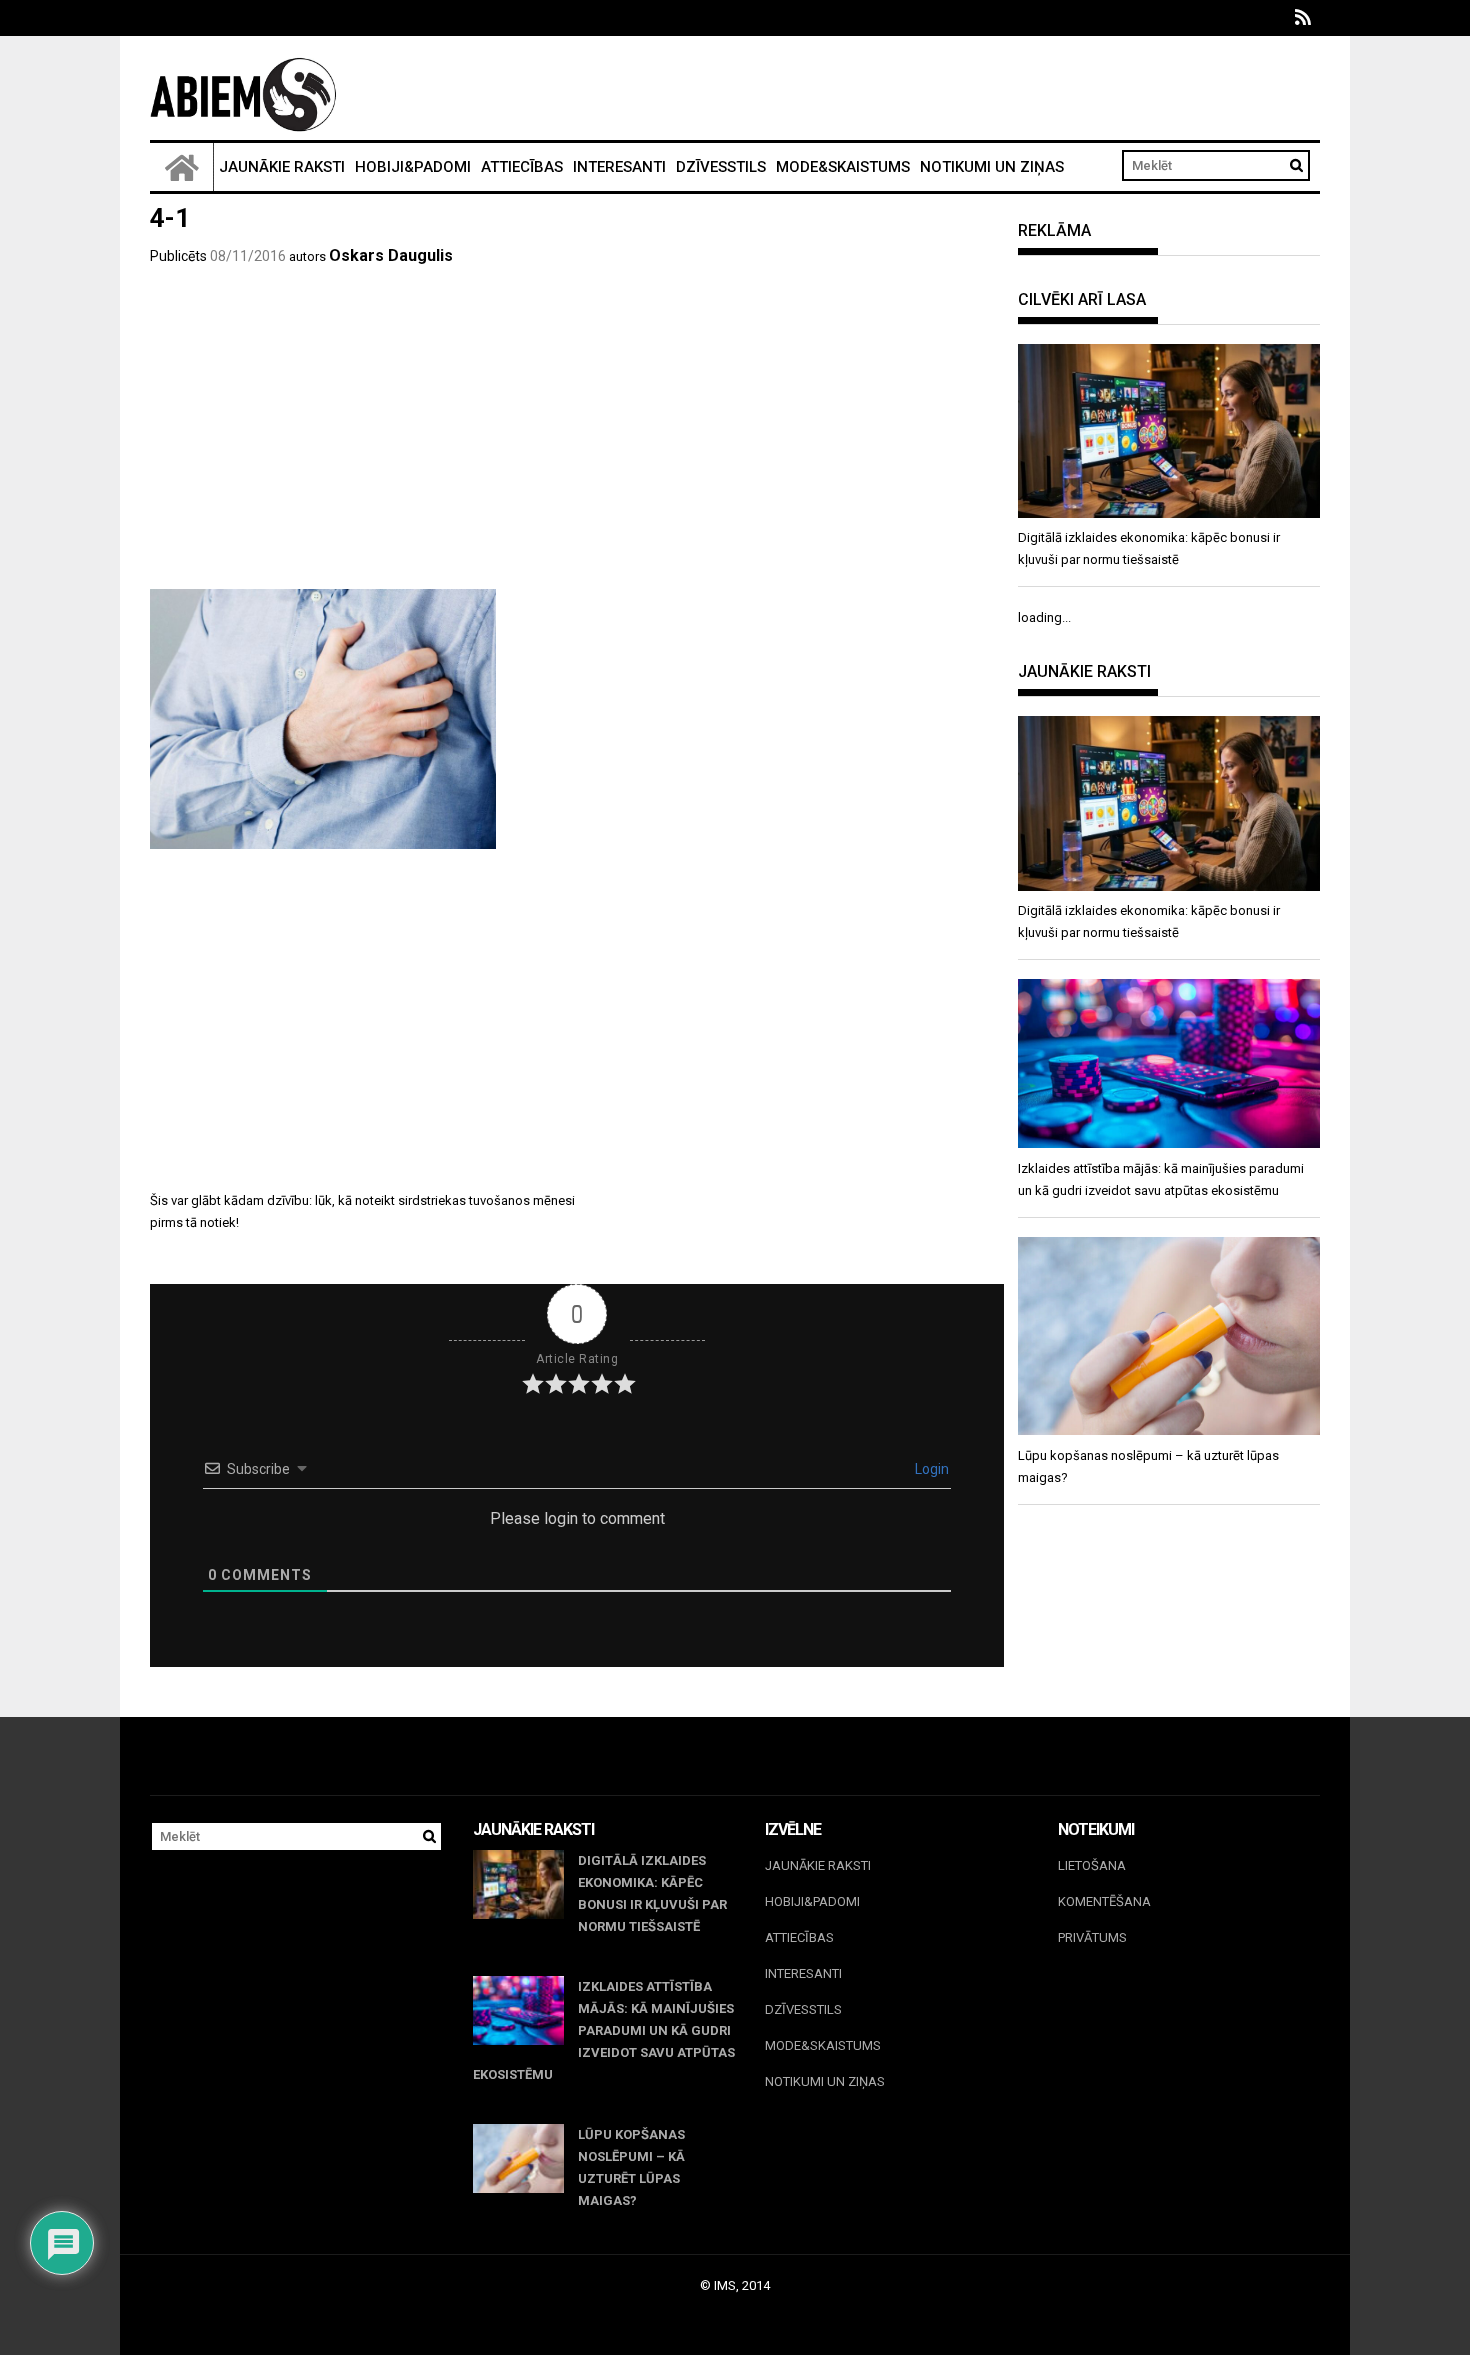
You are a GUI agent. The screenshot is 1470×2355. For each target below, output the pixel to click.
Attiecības (522, 167)
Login (930, 1469)
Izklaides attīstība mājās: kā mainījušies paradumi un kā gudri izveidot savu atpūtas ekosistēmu (604, 2030)
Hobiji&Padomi (413, 167)
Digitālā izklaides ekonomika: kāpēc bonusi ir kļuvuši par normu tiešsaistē (652, 1893)
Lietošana (1092, 1865)
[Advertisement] (577, 439)
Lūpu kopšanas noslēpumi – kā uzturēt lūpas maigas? (631, 2167)
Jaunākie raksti (282, 167)
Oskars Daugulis (391, 255)
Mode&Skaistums (843, 167)
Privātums (1092, 1937)
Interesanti (619, 167)
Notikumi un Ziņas (992, 167)
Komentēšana (1104, 1901)
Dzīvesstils (721, 167)
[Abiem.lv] (182, 167)
